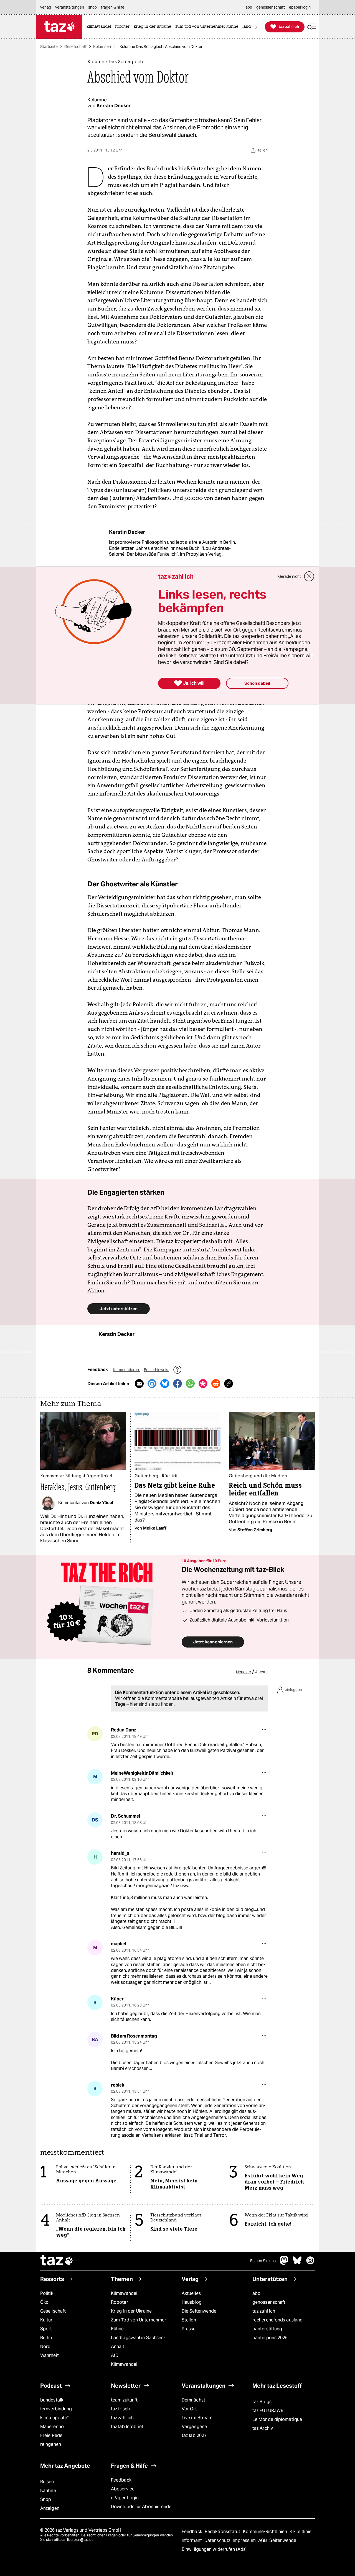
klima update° (54, 2418)
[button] (312, 27)
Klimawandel (124, 2293)
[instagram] (310, 2263)
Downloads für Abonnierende (141, 2507)
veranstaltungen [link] (70, 7)
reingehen (51, 2444)
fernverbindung (56, 2409)
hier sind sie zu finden (152, 1704)
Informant (192, 2540)
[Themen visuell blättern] (257, 27)
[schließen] (309, 576)
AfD (115, 2355)
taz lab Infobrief (127, 2427)
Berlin (46, 2338)
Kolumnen (102, 47)
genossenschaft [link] (271, 7)
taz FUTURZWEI (268, 2410)
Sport (46, 2329)
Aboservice (123, 2489)
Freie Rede (51, 2435)
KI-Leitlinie (301, 2532)
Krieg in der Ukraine (131, 2311)
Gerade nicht (290, 576)
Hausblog (192, 2302)
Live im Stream (197, 2418)
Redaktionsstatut (223, 2532)
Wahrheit (50, 2355)
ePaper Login (125, 2498)
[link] (100, 27)
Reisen (47, 2482)
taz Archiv (263, 2428)
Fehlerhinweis (156, 1370)
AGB (263, 2540)
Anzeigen (50, 2508)
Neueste (244, 1672)
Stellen (189, 2320)
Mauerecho (52, 2427)
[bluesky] (297, 2263)
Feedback (121, 2480)
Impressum (245, 2540)
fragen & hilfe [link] (113, 7)
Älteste (261, 1672)
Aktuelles (191, 2293)
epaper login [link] (300, 7)
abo (256, 2293)
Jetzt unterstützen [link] (119, 1309)
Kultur (46, 2320)
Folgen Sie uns (263, 2261)
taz (57, 2261)
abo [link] (249, 7)
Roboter (120, 2302)
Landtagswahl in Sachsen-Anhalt (138, 2342)
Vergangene (194, 2427)
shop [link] (92, 7)
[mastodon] (284, 2263)
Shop (46, 2499)
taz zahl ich (264, 2311)
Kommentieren (126, 1370)
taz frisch (120, 2409)
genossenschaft (269, 2302)
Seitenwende (283, 2540)
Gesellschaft (75, 47)
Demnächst (193, 2400)
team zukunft (124, 2400)
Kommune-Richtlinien (266, 2532)
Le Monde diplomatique (277, 2419)
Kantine (48, 2491)
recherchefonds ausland (277, 2320)
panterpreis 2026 (270, 2338)
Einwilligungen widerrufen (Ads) (214, 2549)
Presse (189, 2329)
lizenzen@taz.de (80, 2540)
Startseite (49, 47)
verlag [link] (46, 7)
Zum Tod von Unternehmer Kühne (139, 2324)
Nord (45, 2347)
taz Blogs (262, 2402)
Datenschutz (218, 2540)
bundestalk (52, 2400)
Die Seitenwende (199, 2311)
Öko (44, 2302)
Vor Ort (189, 2409)
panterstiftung (267, 2329)
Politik (47, 2293)
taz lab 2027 (194, 2435)
